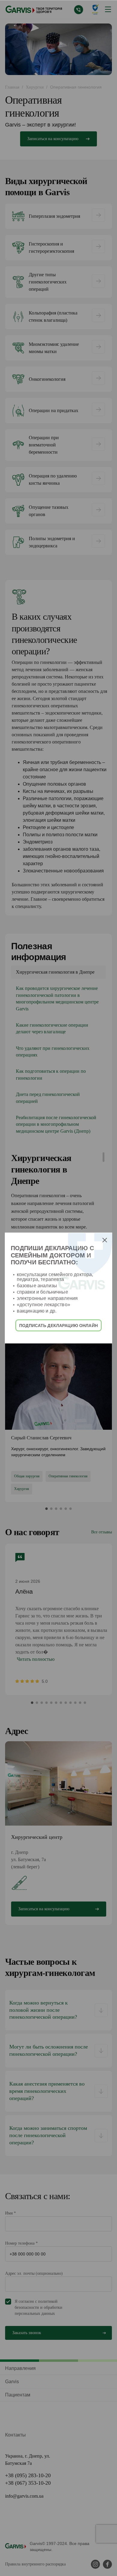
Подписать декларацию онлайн (58, 1325)
